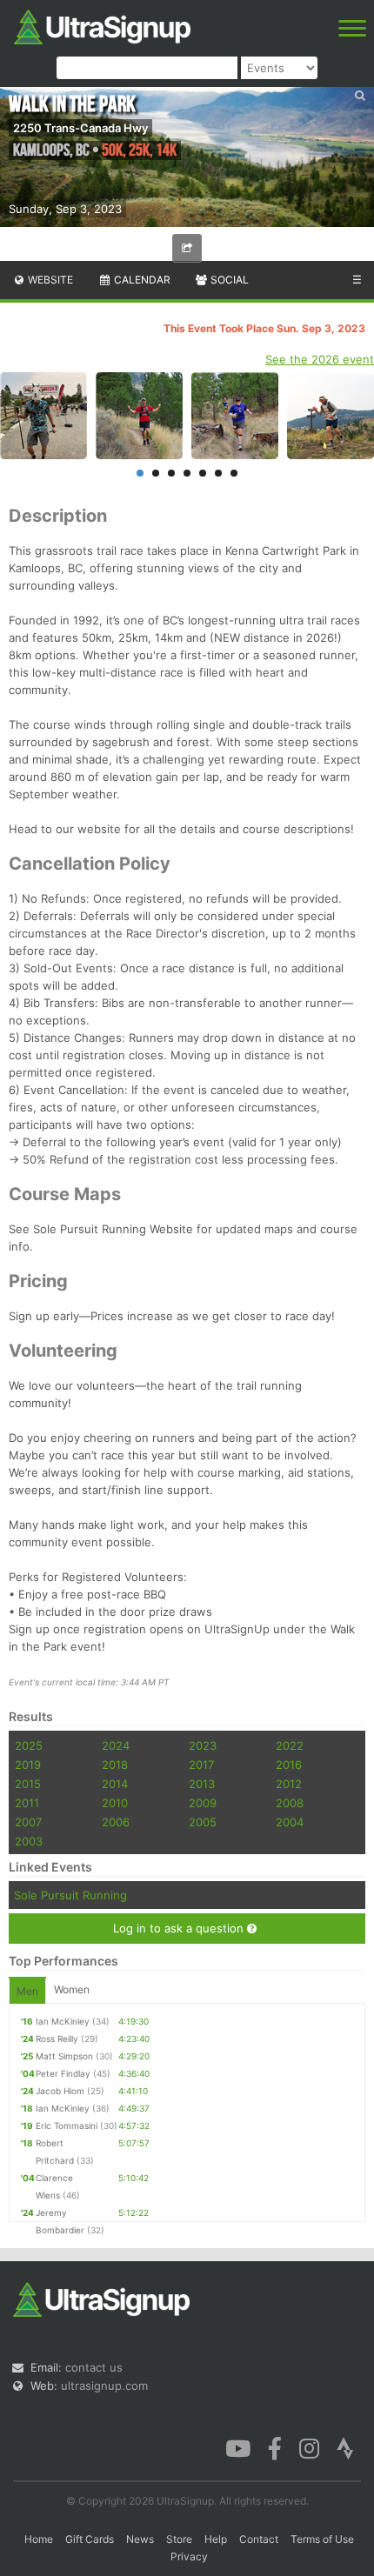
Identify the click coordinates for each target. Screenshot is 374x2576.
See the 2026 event (320, 359)
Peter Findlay (63, 2073)
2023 (203, 1745)
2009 (203, 1803)
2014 (115, 1784)
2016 (289, 1765)
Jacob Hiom (60, 2091)
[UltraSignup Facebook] (275, 2447)
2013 (202, 1784)
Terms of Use (322, 2539)
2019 (28, 1765)
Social (228, 280)
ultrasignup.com (104, 2386)
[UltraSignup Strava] (345, 2447)
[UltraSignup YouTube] (238, 2447)
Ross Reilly (57, 2039)
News (140, 2539)
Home (39, 2539)
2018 (115, 1765)
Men (27, 1991)
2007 (28, 1822)
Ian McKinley (63, 2021)
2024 (116, 1745)
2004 (290, 1822)
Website (49, 280)
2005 (203, 1822)
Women (72, 1989)
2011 (27, 1803)
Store (179, 2539)
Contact (259, 2539)
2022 (290, 1745)
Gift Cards (90, 2539)
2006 (116, 1822)
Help (216, 2539)
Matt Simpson (64, 2056)
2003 (29, 1841)
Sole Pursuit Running (70, 1895)
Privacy (189, 2556)
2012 (289, 1784)
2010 (115, 1803)
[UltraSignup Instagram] (309, 2447)
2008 (290, 1803)
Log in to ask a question (180, 1928)
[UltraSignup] (102, 25)
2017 (201, 1765)
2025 (29, 1745)
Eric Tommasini (67, 2126)
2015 (28, 1784)
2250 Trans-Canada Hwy (80, 128)
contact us (94, 2367)
